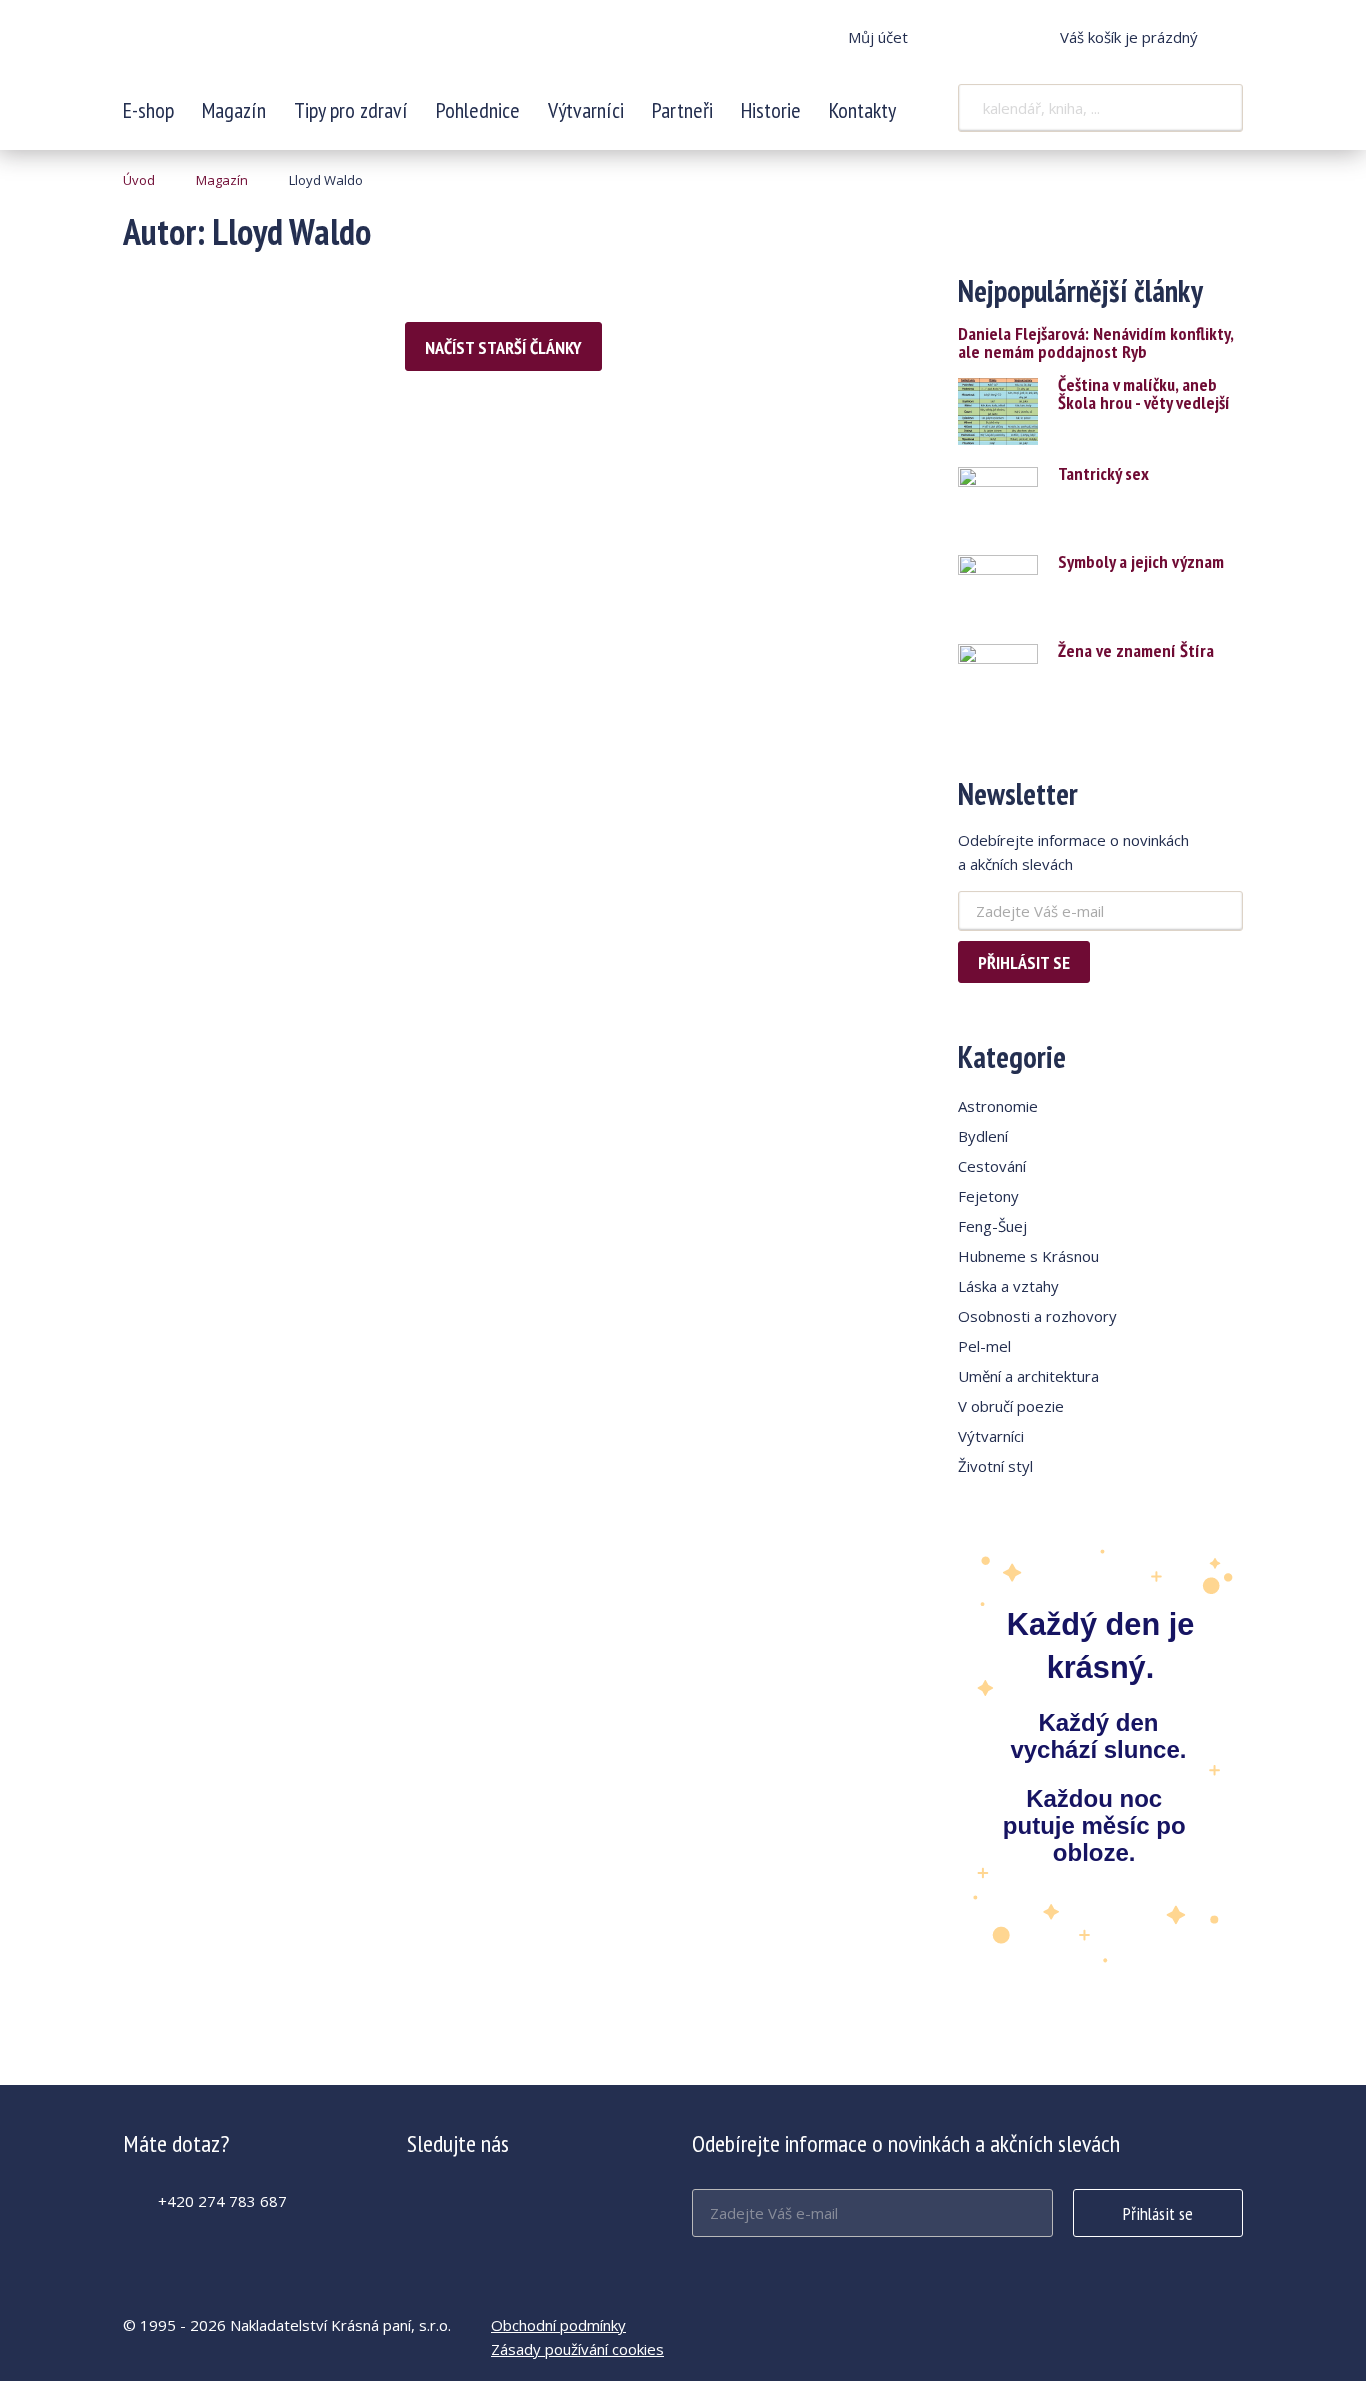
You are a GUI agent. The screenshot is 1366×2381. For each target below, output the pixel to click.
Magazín (234, 110)
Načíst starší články (503, 347)
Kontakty (862, 110)
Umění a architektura (1028, 1376)
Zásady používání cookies (577, 2349)
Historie (771, 110)
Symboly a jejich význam (1141, 562)
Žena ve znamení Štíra (1136, 651)
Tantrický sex (1103, 474)
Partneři (682, 110)
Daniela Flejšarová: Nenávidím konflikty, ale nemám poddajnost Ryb (1095, 343)
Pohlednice (478, 110)
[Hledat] (1215, 108)
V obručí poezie (1011, 1406)
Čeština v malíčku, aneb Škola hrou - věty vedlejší (1144, 394)
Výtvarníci (586, 110)
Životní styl (995, 1466)
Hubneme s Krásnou (1028, 1256)
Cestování (992, 1166)
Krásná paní (256, 50)
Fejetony (988, 1196)
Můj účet (878, 37)
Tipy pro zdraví (351, 110)
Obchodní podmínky (558, 2325)
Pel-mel (984, 1346)
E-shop (148, 110)
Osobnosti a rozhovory (1037, 1316)
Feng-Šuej (992, 1226)
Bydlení (983, 1136)
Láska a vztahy (1008, 1286)
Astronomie (998, 1106)
